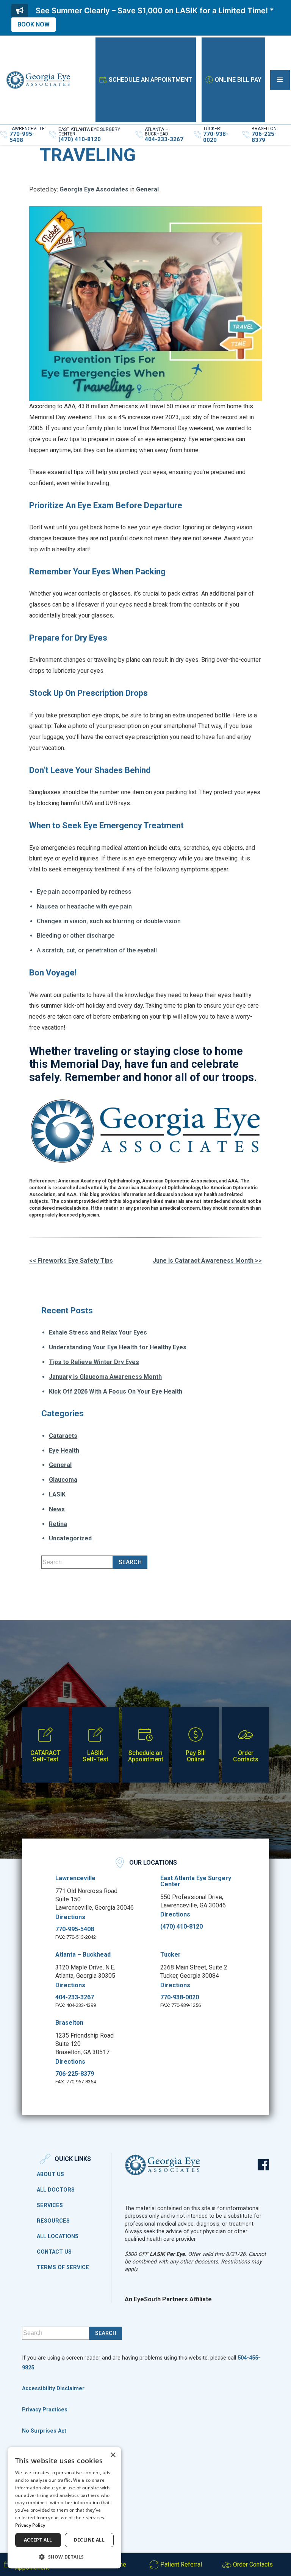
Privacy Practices (45, 2410)
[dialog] (64, 2508)
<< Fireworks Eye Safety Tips (71, 1261)
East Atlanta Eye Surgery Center (196, 1881)
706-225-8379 (75, 2074)
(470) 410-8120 (181, 1927)
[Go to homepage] (38, 80)
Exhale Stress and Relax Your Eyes (98, 1332)
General (147, 189)
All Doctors (56, 2190)
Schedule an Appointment (150, 80)
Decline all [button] (89, 2540)
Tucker (171, 1955)
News (57, 1509)
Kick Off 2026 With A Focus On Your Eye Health (116, 1391)
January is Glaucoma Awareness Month (105, 1377)
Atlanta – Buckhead (83, 1955)
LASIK (57, 1494)
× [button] (113, 2455)
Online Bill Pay (238, 80)
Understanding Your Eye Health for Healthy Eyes (118, 1347)
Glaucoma (63, 1480)
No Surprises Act (44, 2431)
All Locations (58, 2237)
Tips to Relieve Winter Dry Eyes (94, 1362)
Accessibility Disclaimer (53, 2389)
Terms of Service (63, 2268)
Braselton (69, 2023)
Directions (70, 1917)
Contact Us (54, 2252)
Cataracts (63, 1436)
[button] (280, 80)
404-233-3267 (75, 1997)
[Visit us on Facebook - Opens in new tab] (263, 2165)
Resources (53, 2221)
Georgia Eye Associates (94, 189)
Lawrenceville (75, 1878)
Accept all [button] (38, 2540)
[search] (130, 1562)
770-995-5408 (75, 1929)
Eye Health (64, 1451)
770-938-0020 (180, 1997)
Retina (58, 1524)
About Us (50, 2175)
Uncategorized (70, 1538)
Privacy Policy (30, 2525)
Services (50, 2206)
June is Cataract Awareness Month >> (207, 1261)
